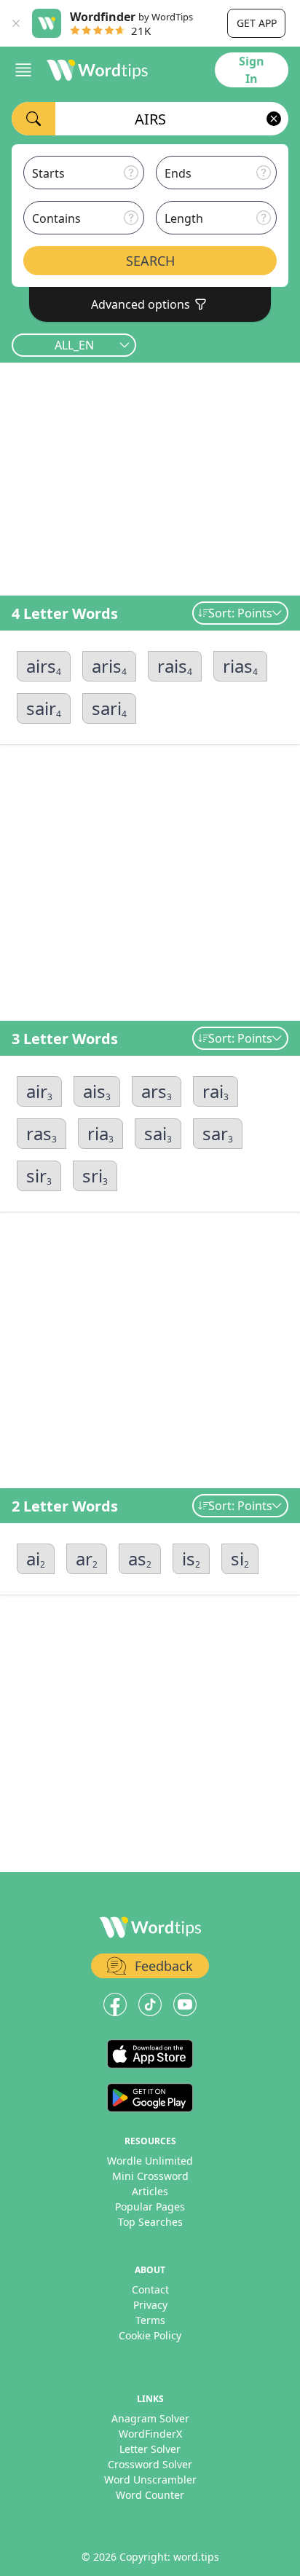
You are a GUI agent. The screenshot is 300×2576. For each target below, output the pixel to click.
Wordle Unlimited (150, 2161)
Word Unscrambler (150, 2480)
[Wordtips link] (98, 70)
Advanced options (141, 304)
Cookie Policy (150, 2335)
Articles (150, 2191)
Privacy (150, 2305)
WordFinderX (150, 2434)
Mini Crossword (150, 2176)
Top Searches (150, 2222)
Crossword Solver (150, 2464)
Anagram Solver (150, 2418)
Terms (150, 2320)
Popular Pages (150, 2206)
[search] (33, 119)
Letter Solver (150, 2449)
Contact (150, 2289)
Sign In (252, 70)
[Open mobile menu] (23, 70)
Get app (257, 23)
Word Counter (150, 2495)
